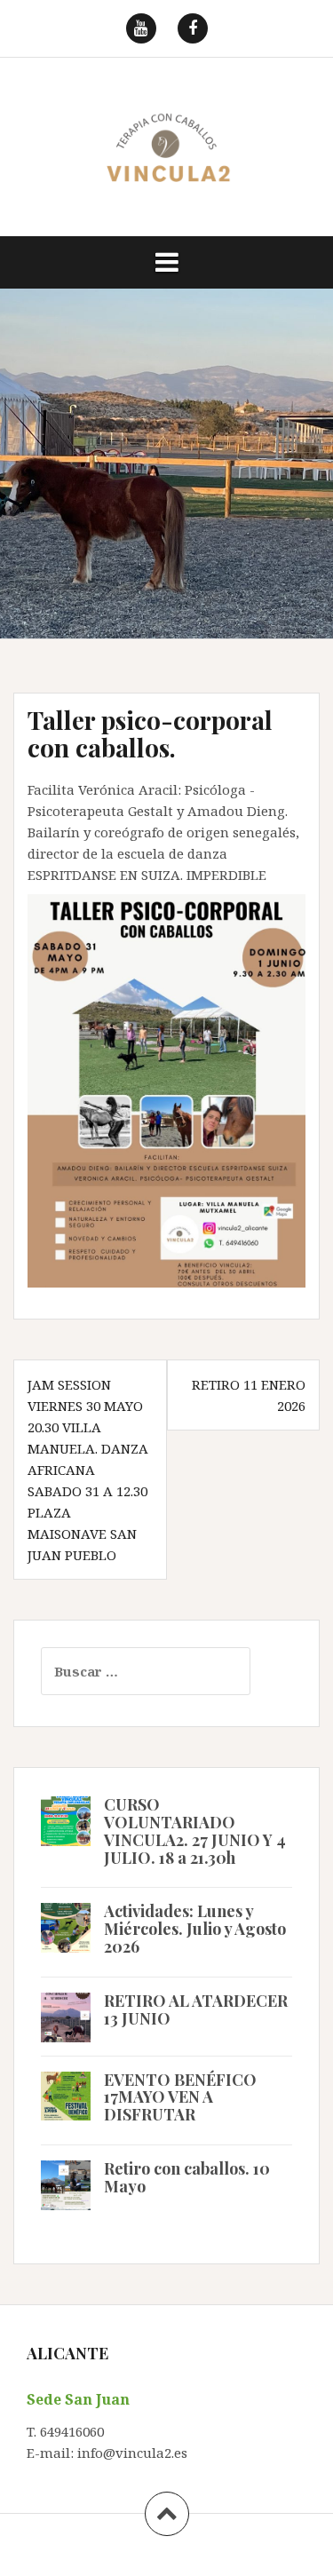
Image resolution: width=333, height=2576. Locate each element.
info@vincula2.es (132, 2453)
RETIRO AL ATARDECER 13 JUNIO (196, 2009)
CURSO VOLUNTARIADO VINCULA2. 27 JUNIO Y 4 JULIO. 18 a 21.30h (195, 1831)
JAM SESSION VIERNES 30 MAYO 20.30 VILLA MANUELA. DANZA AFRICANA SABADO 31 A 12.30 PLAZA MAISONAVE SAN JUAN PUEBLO (88, 1470)
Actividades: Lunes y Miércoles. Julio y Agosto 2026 (195, 1929)
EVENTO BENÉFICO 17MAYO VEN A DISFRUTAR (180, 2097)
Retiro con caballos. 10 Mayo (187, 2177)
